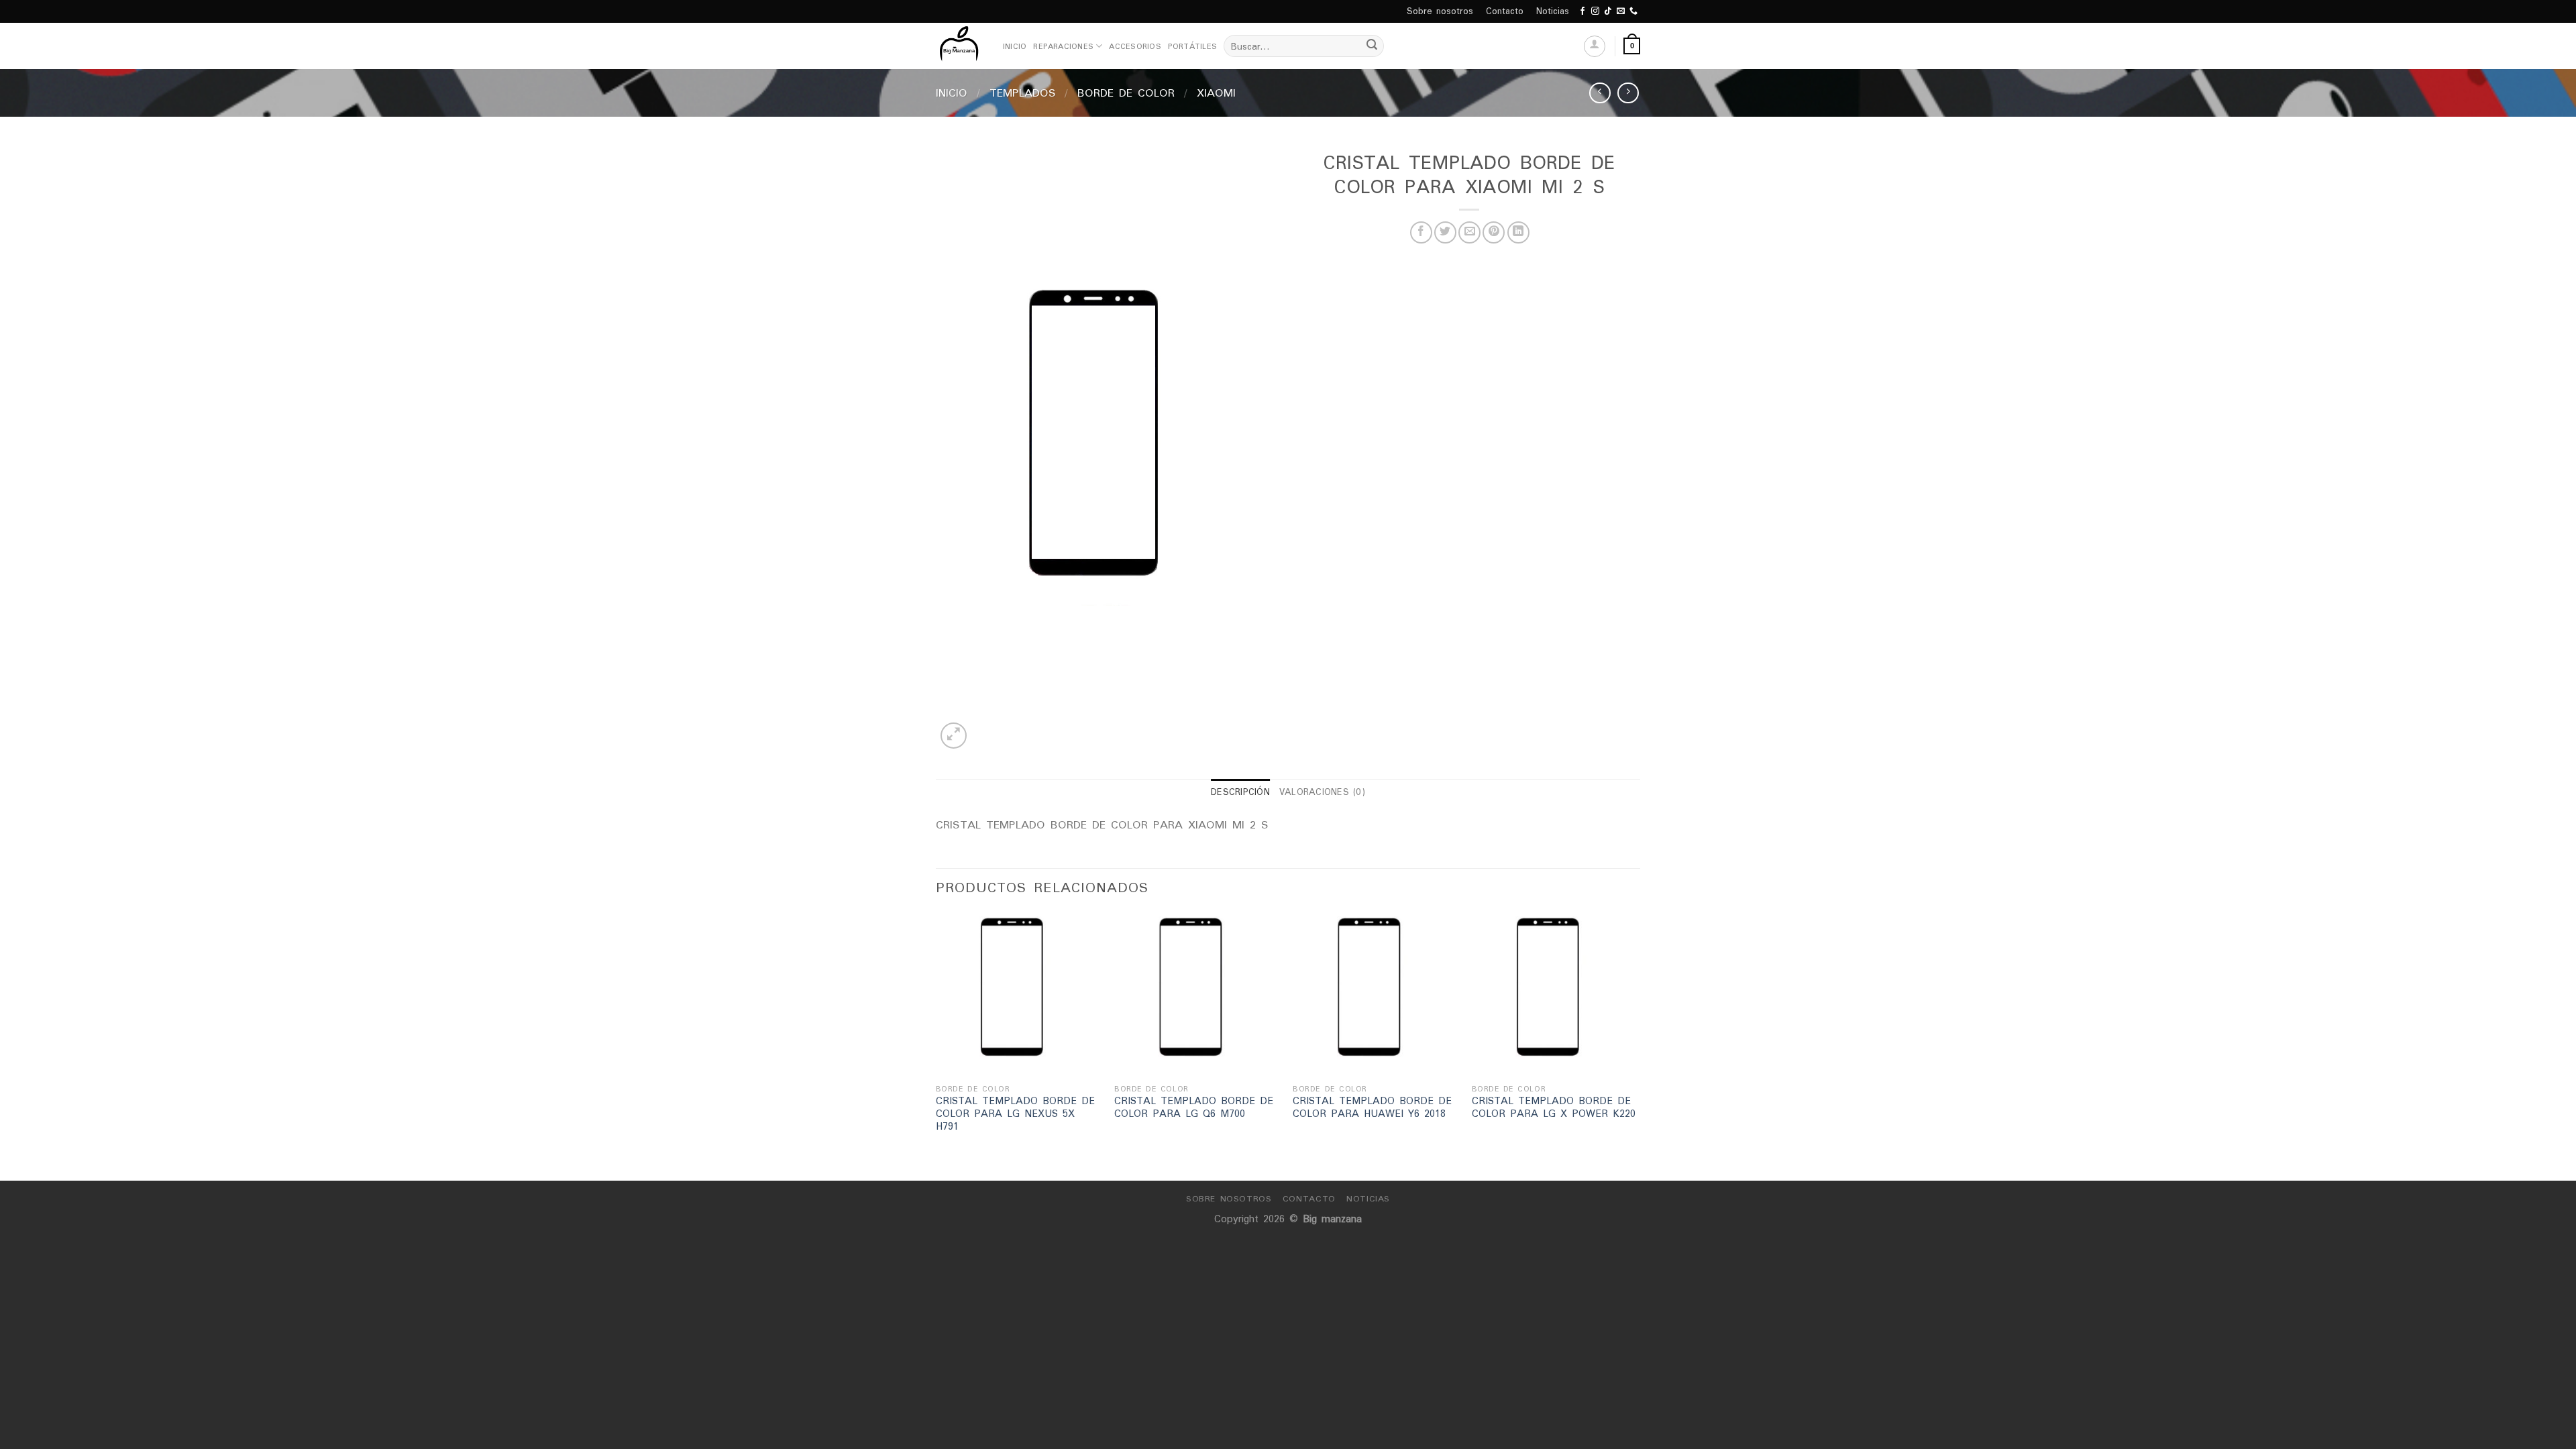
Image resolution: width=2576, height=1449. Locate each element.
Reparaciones (1063, 46)
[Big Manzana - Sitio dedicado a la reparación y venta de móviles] (959, 46)
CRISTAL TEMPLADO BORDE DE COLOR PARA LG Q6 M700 (1194, 1107)
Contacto (1505, 11)
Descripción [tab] (1240, 792)
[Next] (1636, 1045)
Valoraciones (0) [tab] (1322, 792)
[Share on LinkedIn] (1518, 232)
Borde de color (1126, 93)
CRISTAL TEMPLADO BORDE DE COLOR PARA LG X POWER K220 (1554, 1107)
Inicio (1015, 46)
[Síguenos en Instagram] (1595, 11)
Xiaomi (1216, 93)
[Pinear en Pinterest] (1494, 232)
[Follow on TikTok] (1608, 11)
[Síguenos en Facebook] (1582, 11)
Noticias (1553, 11)
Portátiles (1192, 46)
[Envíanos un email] (1621, 11)
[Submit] (1372, 46)
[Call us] (1633, 11)
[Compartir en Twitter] (1445, 232)
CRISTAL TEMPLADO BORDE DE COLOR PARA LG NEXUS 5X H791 (1015, 1114)
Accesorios (1135, 46)
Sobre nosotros (1440, 11)
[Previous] (936, 1045)
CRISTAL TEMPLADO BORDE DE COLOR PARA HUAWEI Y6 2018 (1372, 1107)
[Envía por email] (1469, 232)
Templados (1023, 93)
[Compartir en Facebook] (1421, 232)
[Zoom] (954, 736)
